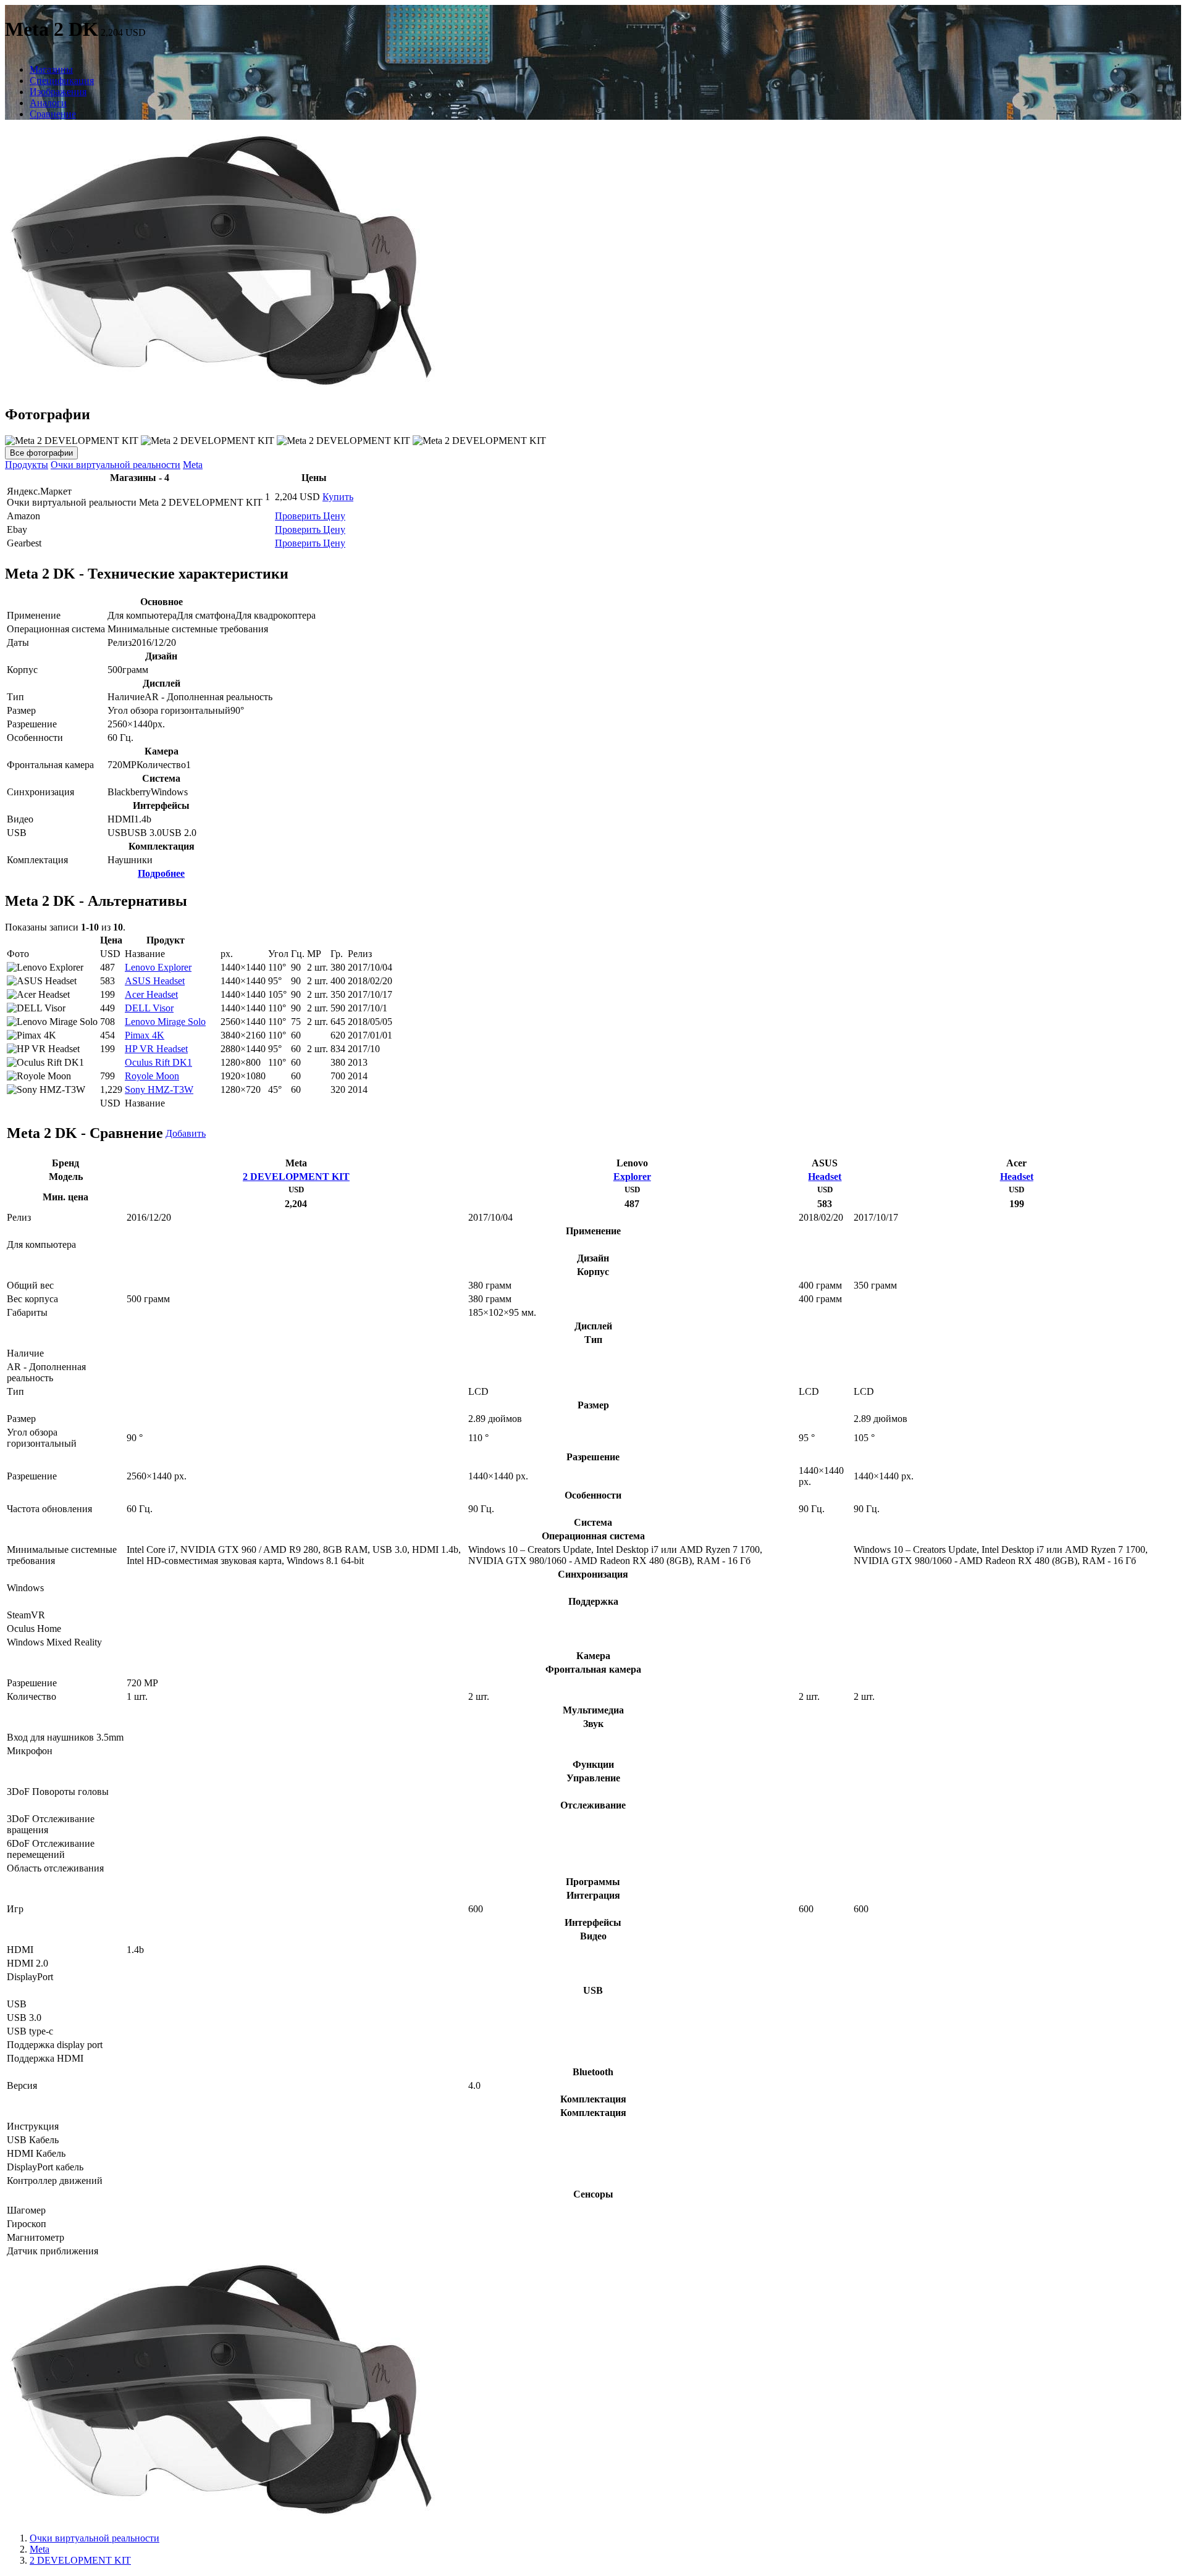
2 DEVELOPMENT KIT (296, 1177)
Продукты (27, 465)
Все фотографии (41, 453)
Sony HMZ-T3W (159, 1089)
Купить (338, 497)
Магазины (51, 69)
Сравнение (53, 114)
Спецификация (62, 81)
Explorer (632, 1177)
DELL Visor (149, 1008)
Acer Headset (151, 994)
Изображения (58, 92)
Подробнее (161, 873)
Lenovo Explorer (158, 967)
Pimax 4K (145, 1035)
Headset (825, 1177)
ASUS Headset (155, 981)
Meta (193, 465)
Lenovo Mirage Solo (165, 1022)
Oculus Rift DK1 (158, 1062)
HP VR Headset (156, 1049)
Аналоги (48, 103)
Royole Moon (152, 1076)
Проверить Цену (310, 516)
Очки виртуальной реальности (116, 465)
